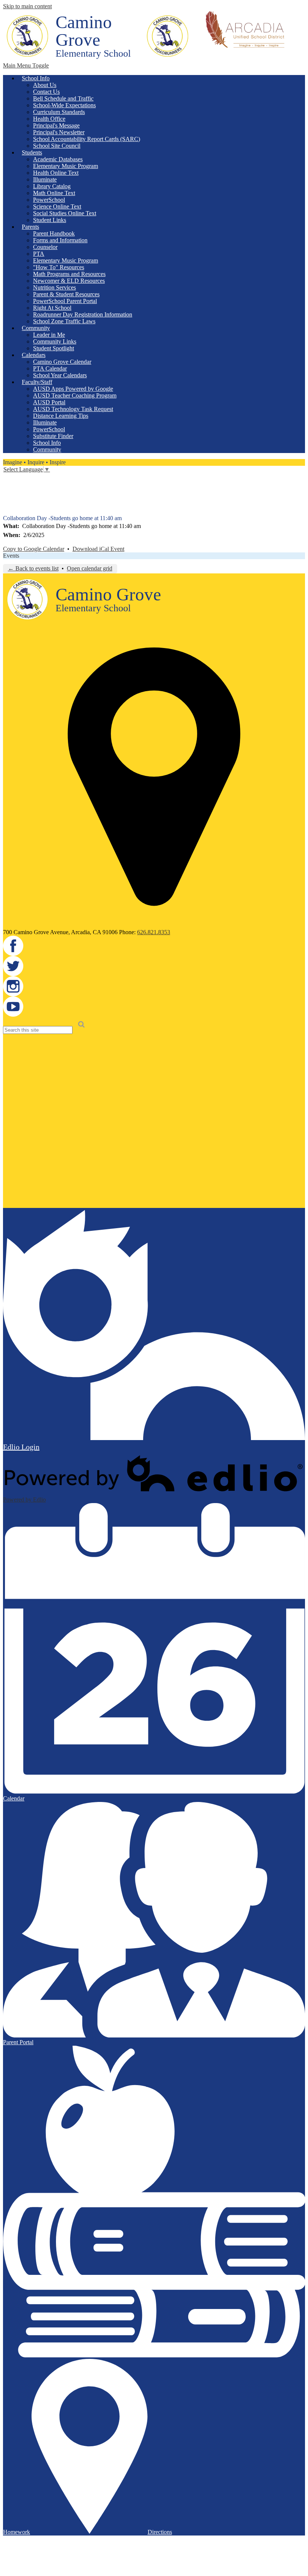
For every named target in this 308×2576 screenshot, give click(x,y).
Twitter (8, 489)
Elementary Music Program (66, 166)
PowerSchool (49, 200)
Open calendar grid (90, 568)
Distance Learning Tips (61, 416)
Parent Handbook (54, 233)
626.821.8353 (154, 932)
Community (47, 449)
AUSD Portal (49, 402)
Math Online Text (54, 193)
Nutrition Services (54, 287)
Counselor (45, 247)
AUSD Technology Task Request (73, 409)
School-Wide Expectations (64, 105)
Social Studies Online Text (65, 213)
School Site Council (57, 146)
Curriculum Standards (59, 112)
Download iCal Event (98, 549)
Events (11, 556)
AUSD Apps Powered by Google (73, 389)
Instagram (8, 499)
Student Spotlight (54, 348)
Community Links (55, 341)
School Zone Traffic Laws (64, 321)
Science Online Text (57, 206)
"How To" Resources (59, 267)
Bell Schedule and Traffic (63, 98)
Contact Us (46, 92)
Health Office (49, 119)
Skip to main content (27, 6)
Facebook (8, 478)
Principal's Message (56, 125)
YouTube (8, 510)
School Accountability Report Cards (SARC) (87, 139)
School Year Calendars (60, 375)
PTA (39, 254)
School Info (47, 443)
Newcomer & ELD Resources (69, 281)
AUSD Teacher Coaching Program (75, 395)
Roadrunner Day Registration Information (83, 314)
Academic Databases (58, 159)
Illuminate (45, 179)
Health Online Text (56, 173)
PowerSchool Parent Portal (65, 301)
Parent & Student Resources (66, 294)
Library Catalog (52, 186)
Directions (160, 2532)
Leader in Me (49, 335)
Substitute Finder (53, 436)
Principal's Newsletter (59, 132)
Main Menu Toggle (26, 65)
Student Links (50, 220)
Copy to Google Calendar (34, 549)
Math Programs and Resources (69, 274)
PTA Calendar (50, 368)
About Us (45, 85)
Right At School (52, 308)
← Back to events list (33, 568)
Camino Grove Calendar (62, 362)
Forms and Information (60, 240)
